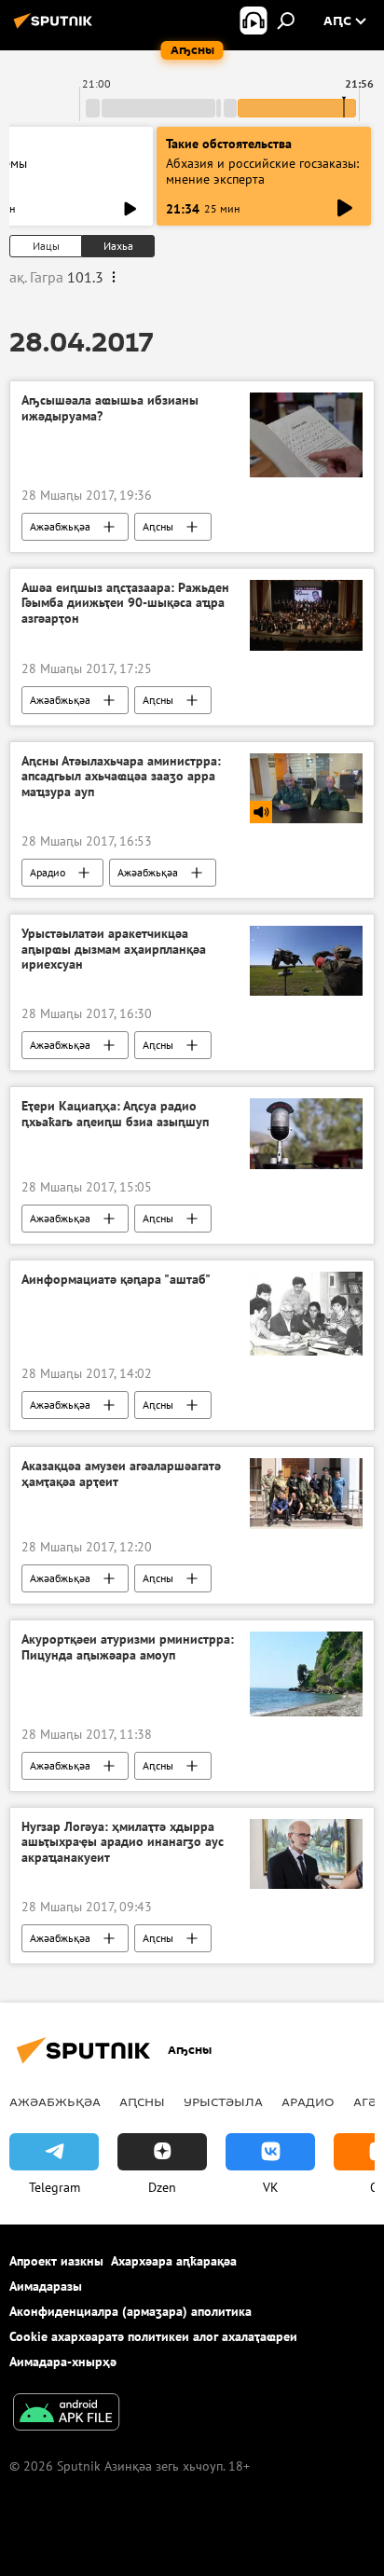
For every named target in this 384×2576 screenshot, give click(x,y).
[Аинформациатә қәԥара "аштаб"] (306, 1314)
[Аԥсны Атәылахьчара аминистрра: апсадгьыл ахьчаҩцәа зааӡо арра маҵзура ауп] (306, 788)
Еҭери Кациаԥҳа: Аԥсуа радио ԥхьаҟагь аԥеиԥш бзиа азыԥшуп (115, 1114)
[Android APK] (66, 2414)
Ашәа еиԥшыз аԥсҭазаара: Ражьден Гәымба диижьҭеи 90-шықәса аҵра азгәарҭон (125, 604)
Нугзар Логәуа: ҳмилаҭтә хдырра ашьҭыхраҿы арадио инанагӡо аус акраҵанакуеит (123, 1843)
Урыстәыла (223, 2101)
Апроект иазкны (56, 2261)
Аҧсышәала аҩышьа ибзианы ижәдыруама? (110, 408)
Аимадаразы (46, 2286)
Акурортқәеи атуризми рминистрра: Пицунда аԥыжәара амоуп (128, 1647)
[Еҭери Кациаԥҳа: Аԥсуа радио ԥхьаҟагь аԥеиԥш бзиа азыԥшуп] (306, 1134)
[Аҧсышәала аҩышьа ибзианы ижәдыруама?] (306, 434)
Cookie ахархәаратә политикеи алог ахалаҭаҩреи (153, 2336)
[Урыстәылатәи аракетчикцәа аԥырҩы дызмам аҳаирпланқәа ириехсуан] (306, 961)
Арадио (48, 872)
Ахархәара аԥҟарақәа (174, 2261)
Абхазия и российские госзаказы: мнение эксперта (262, 171)
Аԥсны (158, 526)
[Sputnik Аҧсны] (56, 28)
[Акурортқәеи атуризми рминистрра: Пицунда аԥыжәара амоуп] (306, 1674)
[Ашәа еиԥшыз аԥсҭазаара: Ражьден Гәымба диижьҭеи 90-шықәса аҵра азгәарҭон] (306, 615)
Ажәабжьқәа (60, 526)
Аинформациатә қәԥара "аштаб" (116, 1280)
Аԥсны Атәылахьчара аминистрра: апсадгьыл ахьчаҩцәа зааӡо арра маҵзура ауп (121, 777)
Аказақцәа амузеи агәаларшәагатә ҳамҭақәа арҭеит (121, 1474)
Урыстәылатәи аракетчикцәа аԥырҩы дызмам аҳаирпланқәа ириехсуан (114, 950)
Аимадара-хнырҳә (63, 2362)
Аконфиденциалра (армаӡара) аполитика (130, 2311)
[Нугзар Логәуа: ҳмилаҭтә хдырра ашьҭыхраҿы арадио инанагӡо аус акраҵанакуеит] (306, 1854)
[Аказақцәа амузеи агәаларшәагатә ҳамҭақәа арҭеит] (306, 1494)
